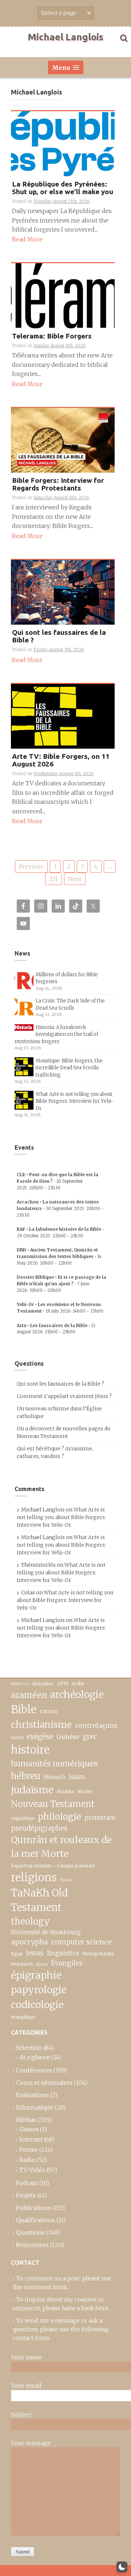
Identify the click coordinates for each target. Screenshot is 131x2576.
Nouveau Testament (53, 1804)
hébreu (26, 1776)
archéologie (77, 1694)
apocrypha (29, 1942)
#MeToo (20, 1684)
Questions (30, 2232)
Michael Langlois (65, 37)
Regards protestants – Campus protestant (53, 1866)
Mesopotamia (98, 1954)
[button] (122, 2567)
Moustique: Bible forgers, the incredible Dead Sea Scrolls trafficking (69, 1068)
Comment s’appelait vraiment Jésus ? (64, 1396)
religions (34, 1877)
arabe (78, 1684)
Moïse (85, 1791)
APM (63, 1684)
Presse (29, 2150)
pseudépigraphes (39, 1828)
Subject (21, 2415)
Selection (29, 2048)
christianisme (41, 1724)
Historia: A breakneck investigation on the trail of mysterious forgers (56, 1034)
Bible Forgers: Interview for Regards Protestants (58, 484)
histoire (30, 1750)
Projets (26, 2195)
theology (30, 1921)
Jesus (35, 1953)
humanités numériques (54, 1764)
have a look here (85, 2308)
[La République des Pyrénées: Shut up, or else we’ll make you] (63, 143)
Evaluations (32, 2095)
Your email (26, 2385)
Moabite (65, 1792)
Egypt (17, 1954)
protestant (100, 1818)
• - (57, 1181)
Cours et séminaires (44, 2083)
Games (29, 2129)
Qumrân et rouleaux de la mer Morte (61, 1847)
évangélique (23, 2017)
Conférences (34, 2070)
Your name (26, 2357)
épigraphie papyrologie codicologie (39, 1990)
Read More (27, 239)
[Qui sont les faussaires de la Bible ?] (63, 592)
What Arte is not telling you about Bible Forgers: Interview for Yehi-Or (75, 1101)
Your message (31, 2443)
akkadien (43, 1684)
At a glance (35, 2057)
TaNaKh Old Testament (39, 1900)
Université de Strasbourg (46, 1932)
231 (53, 879)
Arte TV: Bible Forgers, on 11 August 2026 (61, 760)
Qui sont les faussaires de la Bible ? (59, 636)
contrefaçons (96, 1725)
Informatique (35, 2107)
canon (48, 1711)
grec (90, 1736)
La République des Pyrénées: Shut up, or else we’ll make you (63, 188)
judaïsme (32, 1790)
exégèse (40, 1736)
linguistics (63, 1953)
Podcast (27, 2183)
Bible (24, 1710)
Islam (77, 1777)
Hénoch (55, 1777)
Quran (42, 1964)
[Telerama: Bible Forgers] (63, 295)
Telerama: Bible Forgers (52, 336)
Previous (31, 866)
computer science (81, 1942)
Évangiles (67, 1963)
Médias (26, 2120)
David (17, 1737)
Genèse (68, 1737)
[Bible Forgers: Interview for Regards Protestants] (63, 440)
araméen (29, 1695)
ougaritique (23, 1818)
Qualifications (35, 2220)
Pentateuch (22, 1964)
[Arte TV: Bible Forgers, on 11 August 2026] (63, 716)
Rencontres (32, 2245)
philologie (59, 1817)
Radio (27, 2160)
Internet (31, 2139)
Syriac (66, 1880)
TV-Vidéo (32, 2170)
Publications (33, 2208)
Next (75, 879)
